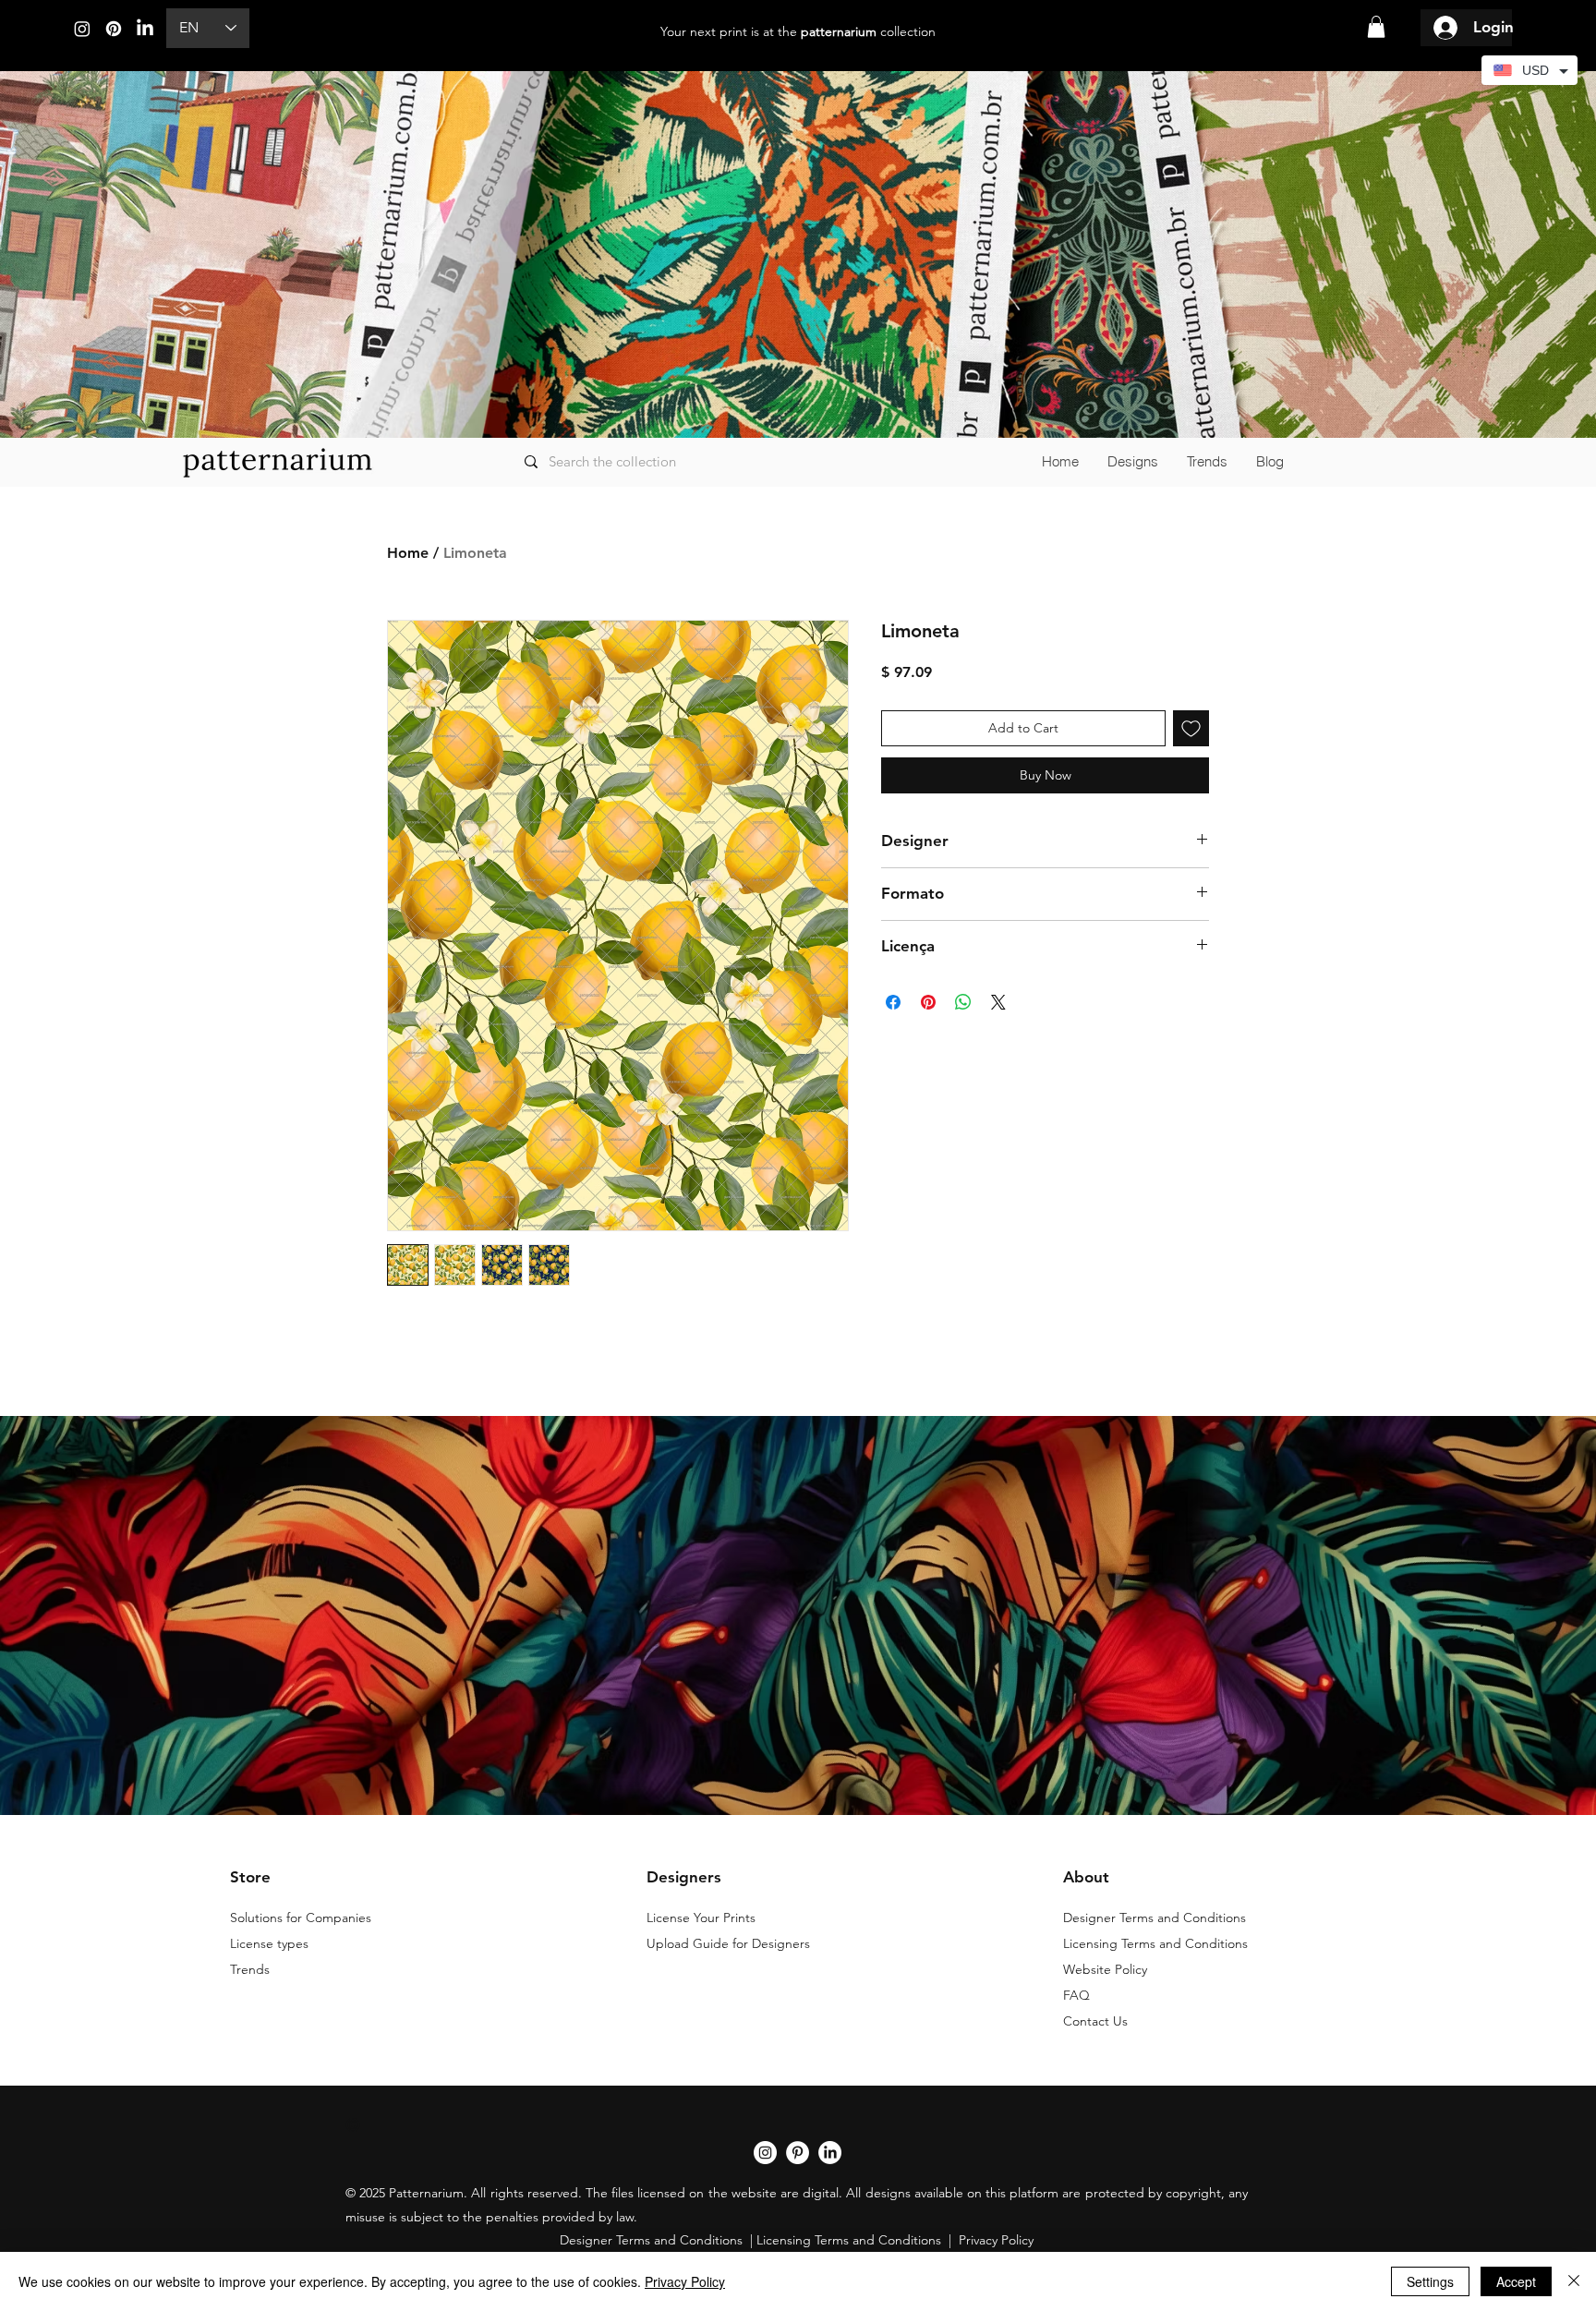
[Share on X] (998, 1002)
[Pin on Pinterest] (928, 1002)
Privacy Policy (685, 2281)
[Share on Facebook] (893, 1002)
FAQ (1076, 1995)
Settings (1430, 2281)
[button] (1376, 27)
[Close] (1574, 2281)
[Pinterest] (114, 29)
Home (408, 553)
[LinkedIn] (145, 29)
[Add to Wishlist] (1191, 728)
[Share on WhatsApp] (963, 1002)
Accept (1516, 2281)
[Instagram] (82, 29)
